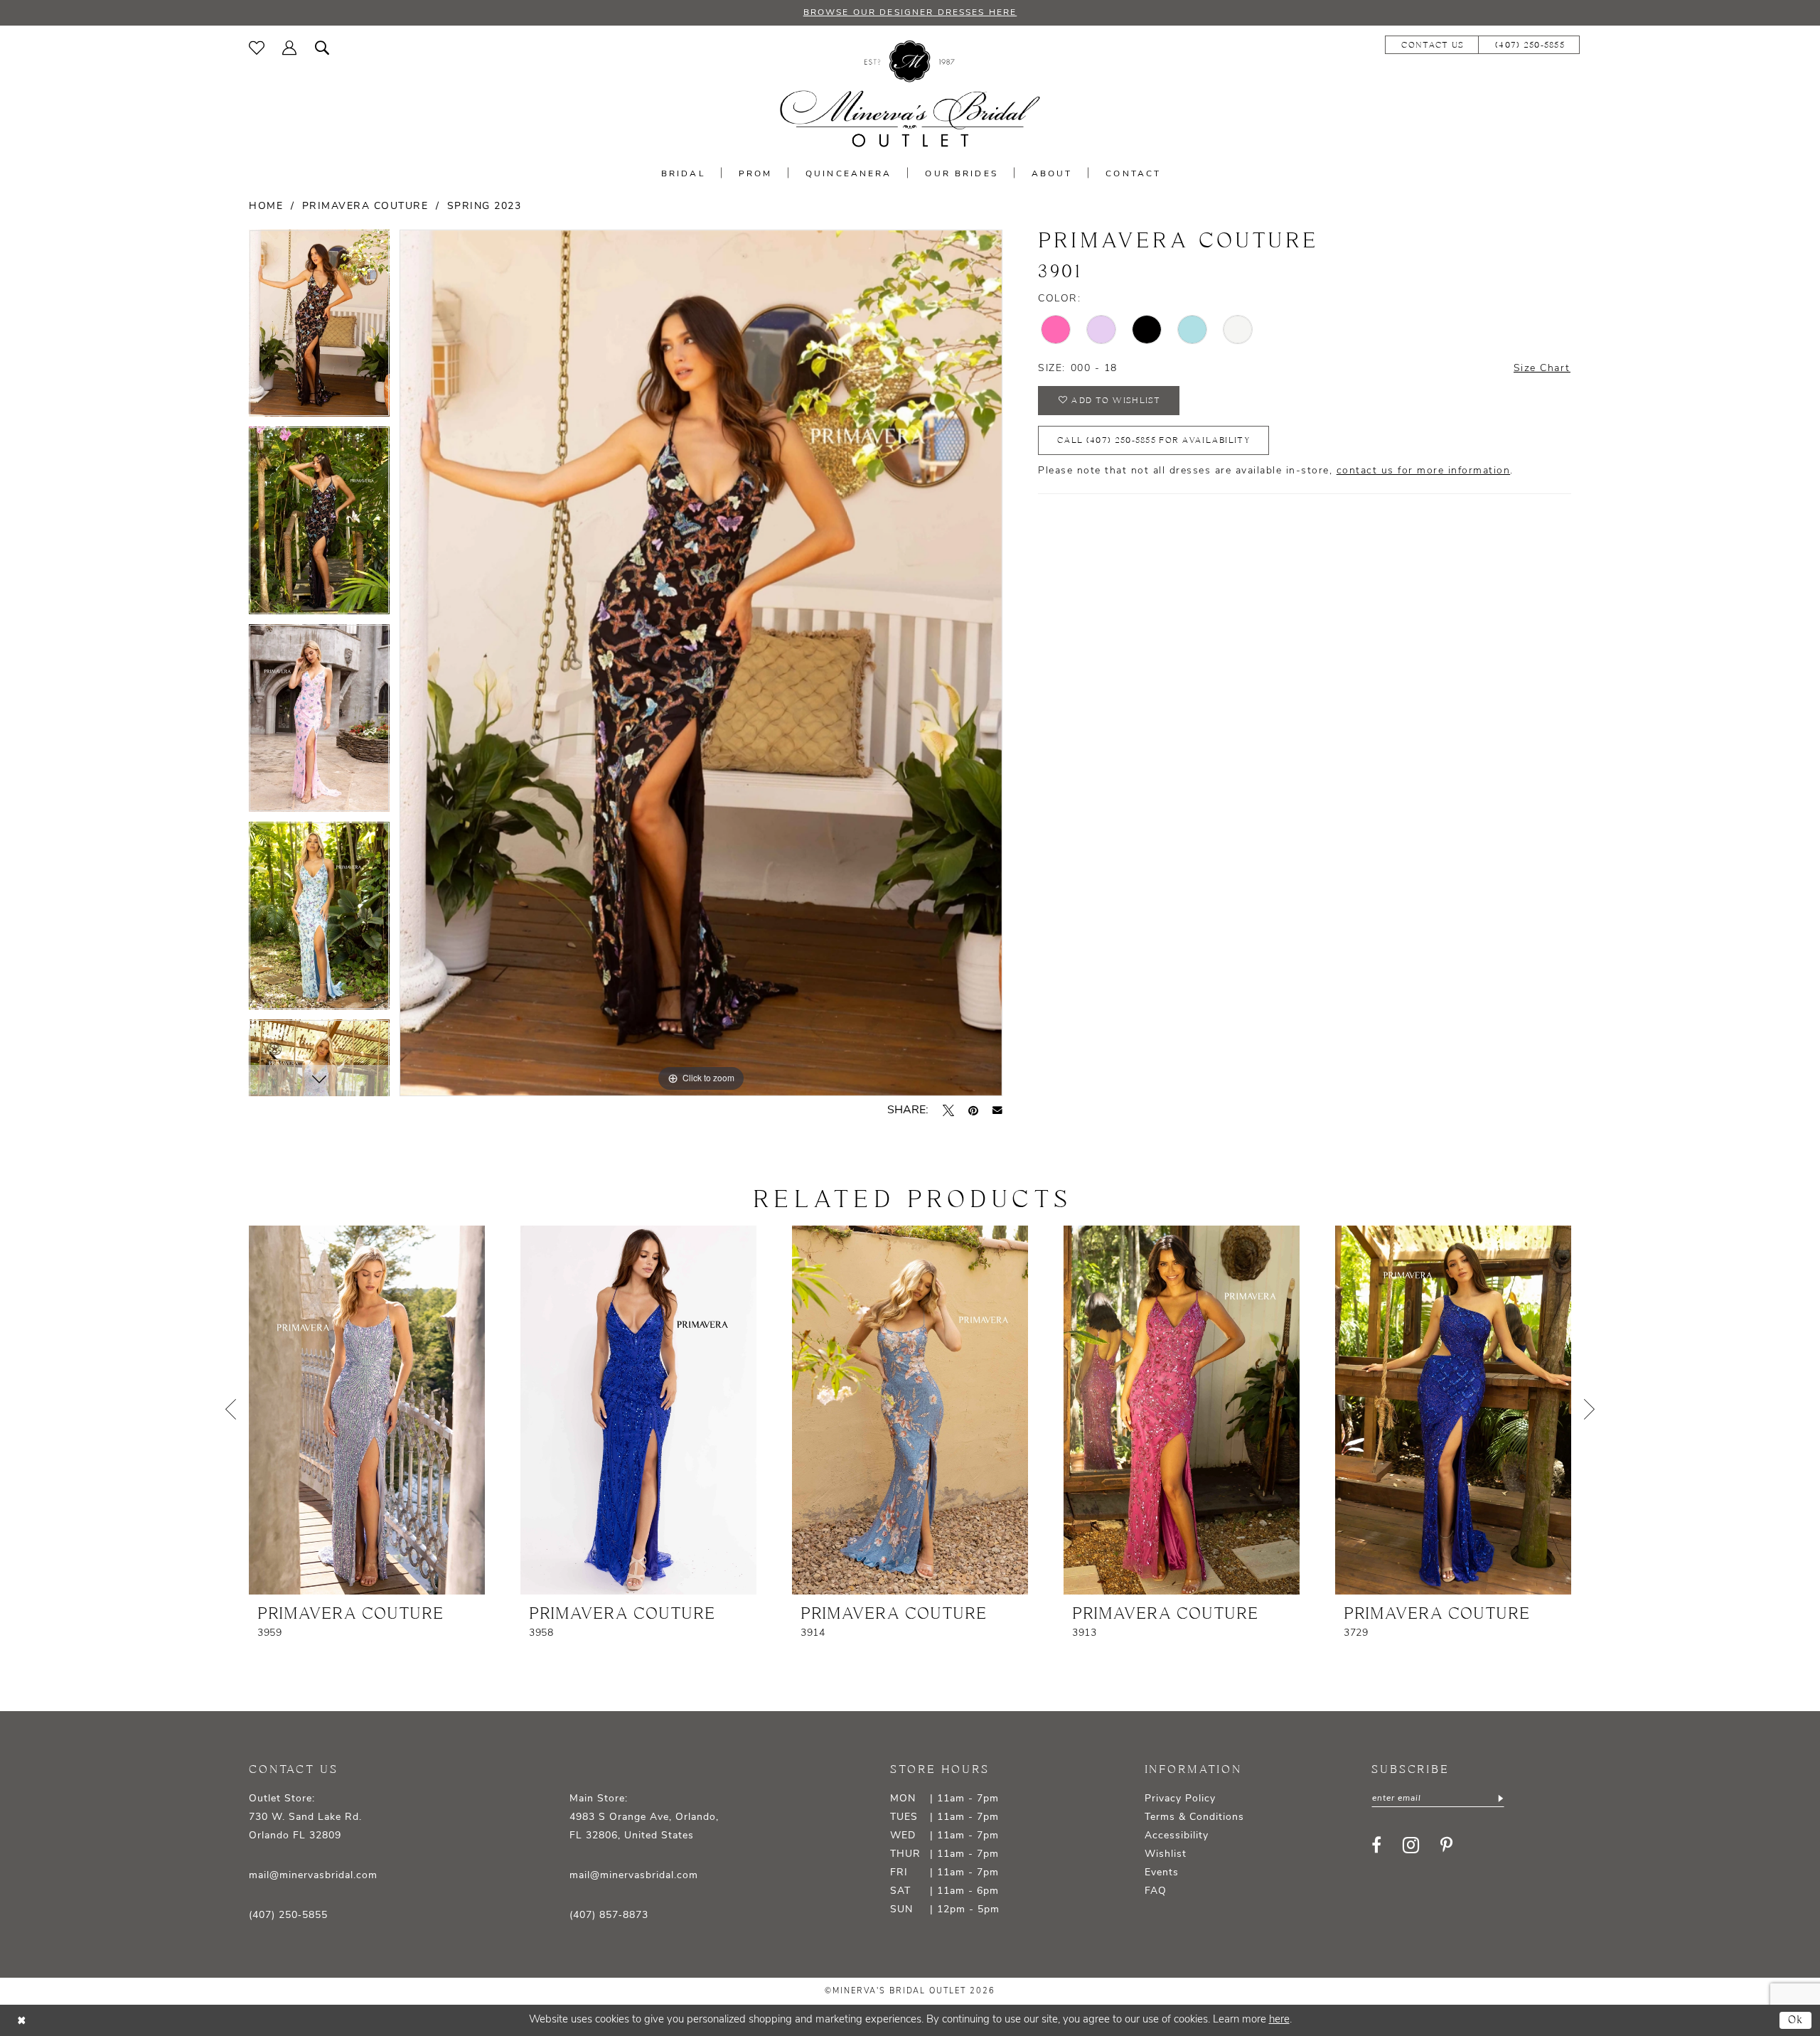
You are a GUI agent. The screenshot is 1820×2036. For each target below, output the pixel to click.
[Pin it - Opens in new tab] (973, 1110)
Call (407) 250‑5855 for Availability (1153, 440)
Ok (1796, 2020)
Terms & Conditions (1194, 1817)
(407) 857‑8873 (609, 1916)
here (1279, 2020)
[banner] (910, 94)
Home (266, 207)
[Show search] (322, 48)
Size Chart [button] (1542, 369)
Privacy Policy (1180, 1799)
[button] (290, 48)
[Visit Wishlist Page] (257, 48)
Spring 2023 (485, 207)
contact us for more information (1424, 471)
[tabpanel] (319, 328)
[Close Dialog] (21, 2021)
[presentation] (367, 1410)
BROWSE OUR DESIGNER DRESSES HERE (910, 13)
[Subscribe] (1499, 1799)
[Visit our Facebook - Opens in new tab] (1376, 1845)
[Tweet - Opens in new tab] (948, 1110)
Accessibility (1177, 1836)
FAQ (1156, 1891)
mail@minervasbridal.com (313, 1876)
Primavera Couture (365, 207)
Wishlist (1166, 1854)
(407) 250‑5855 (288, 1916)
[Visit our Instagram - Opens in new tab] (1411, 1845)
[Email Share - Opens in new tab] (997, 1110)
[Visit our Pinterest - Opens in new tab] (1446, 1845)
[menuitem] (257, 48)
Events (1162, 1873)
